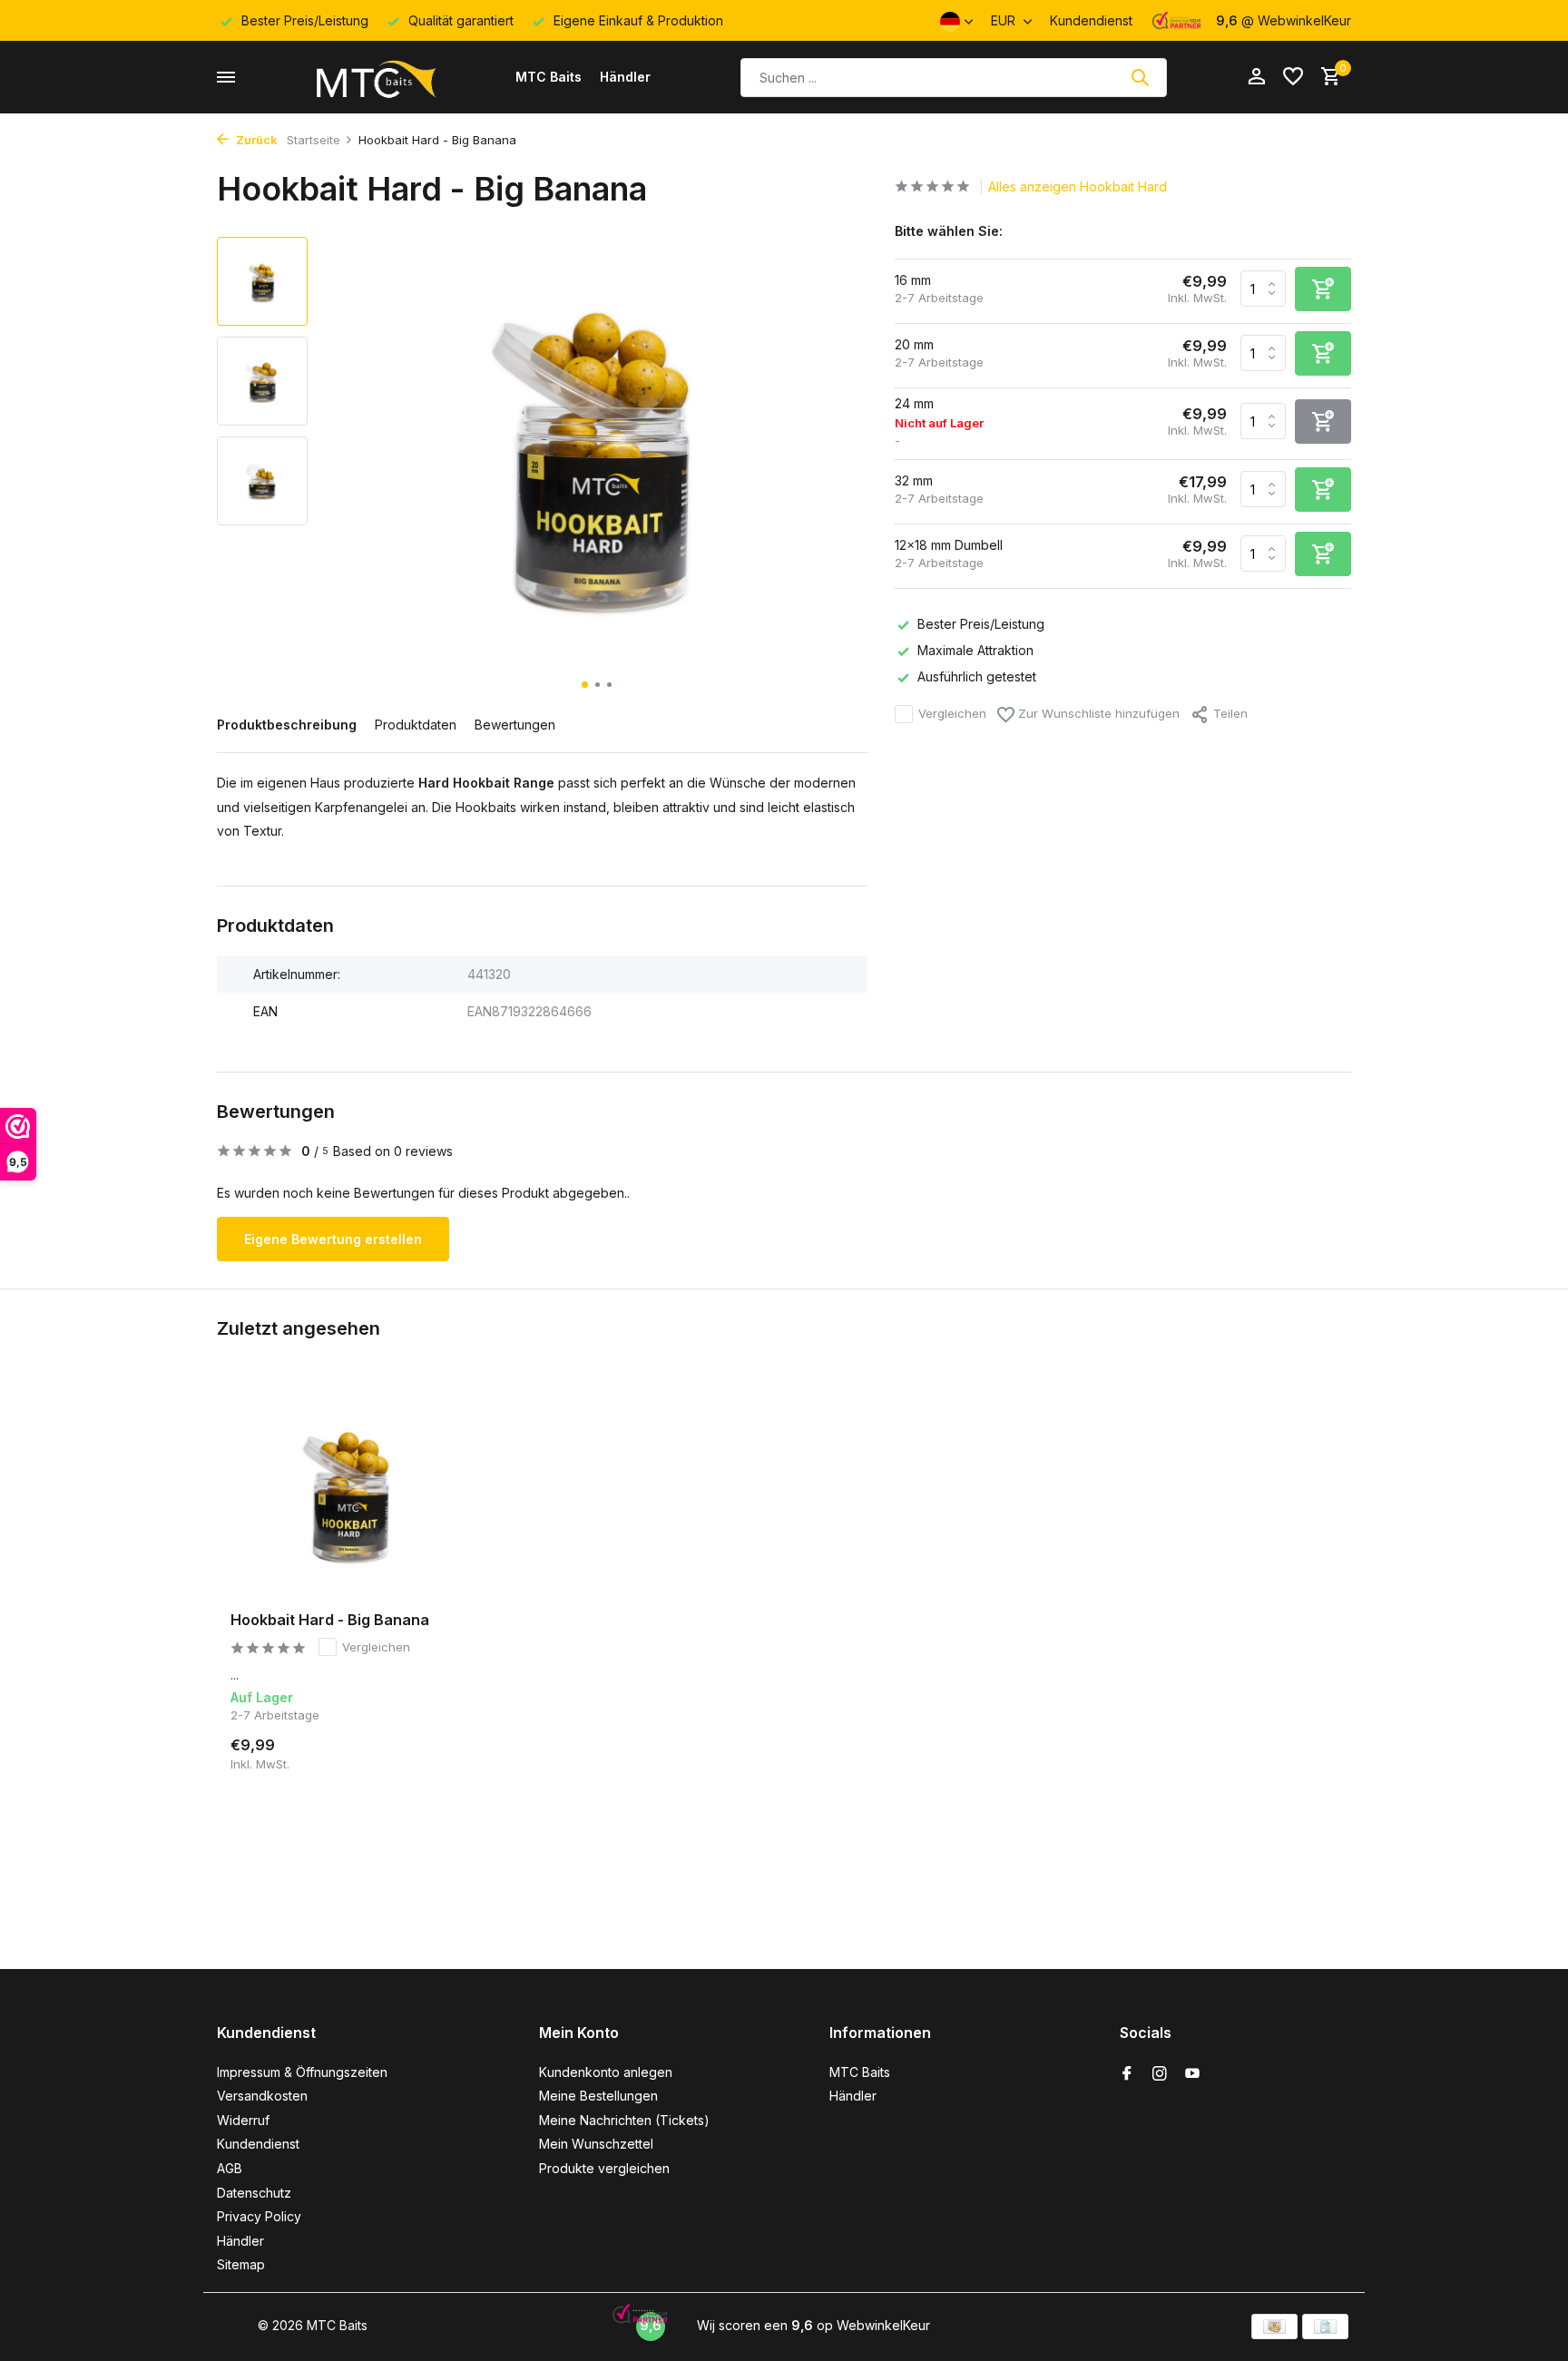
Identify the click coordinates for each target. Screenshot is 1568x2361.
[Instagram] (1160, 2074)
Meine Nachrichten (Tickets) (624, 2120)
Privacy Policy (259, 2216)
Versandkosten (262, 2096)
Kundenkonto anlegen (606, 2072)
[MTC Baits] (375, 77)
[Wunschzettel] (1293, 77)
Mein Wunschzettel (596, 2144)
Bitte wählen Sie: (949, 231)
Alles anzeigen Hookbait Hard (1078, 186)
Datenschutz (254, 2193)
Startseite (314, 140)
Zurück (255, 140)
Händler (625, 77)
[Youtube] (1192, 2074)
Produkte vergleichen (604, 2168)
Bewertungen (515, 725)
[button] (585, 685)
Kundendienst (1091, 20)
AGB (230, 2168)
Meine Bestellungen (598, 2096)
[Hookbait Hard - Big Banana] (348, 1491)
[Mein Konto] (1256, 77)
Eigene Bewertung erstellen (333, 1239)
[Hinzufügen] (435, 1751)
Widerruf (243, 2120)
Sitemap (241, 2264)
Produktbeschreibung (287, 725)
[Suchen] (1140, 77)
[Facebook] (1127, 2074)
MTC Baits (549, 77)
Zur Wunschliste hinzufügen (1097, 713)
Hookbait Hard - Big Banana (330, 1620)
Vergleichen (952, 713)
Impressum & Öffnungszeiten (302, 2072)
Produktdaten (416, 725)
